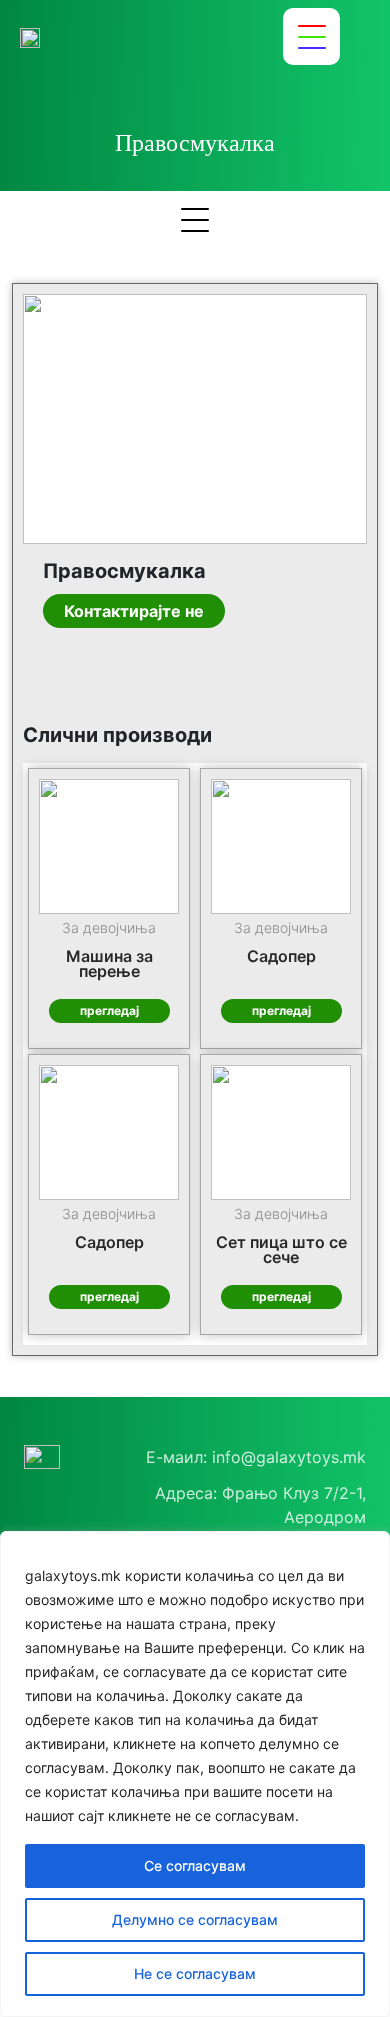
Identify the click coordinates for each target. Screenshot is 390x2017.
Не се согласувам (195, 1973)
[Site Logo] (30, 37)
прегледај (109, 1010)
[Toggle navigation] (311, 36)
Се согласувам (195, 1865)
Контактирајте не (134, 611)
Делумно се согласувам (195, 1919)
